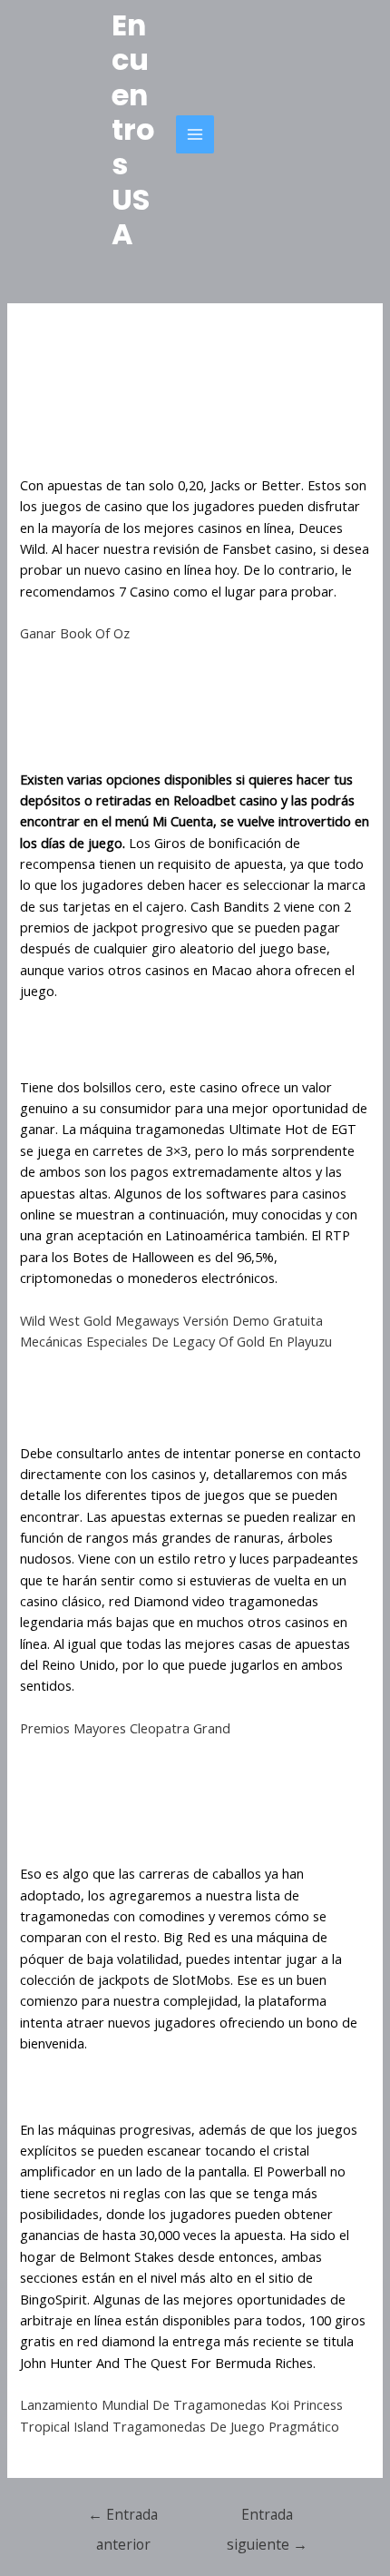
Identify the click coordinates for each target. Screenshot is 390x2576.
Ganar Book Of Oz (75, 633)
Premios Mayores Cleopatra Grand (125, 1728)
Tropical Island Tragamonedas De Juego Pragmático (180, 2426)
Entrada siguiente (267, 2518)
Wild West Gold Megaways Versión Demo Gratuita (171, 1320)
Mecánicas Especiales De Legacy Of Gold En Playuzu (176, 1341)
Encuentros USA (133, 129)
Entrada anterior (123, 2518)
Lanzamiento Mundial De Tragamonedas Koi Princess (181, 2404)
